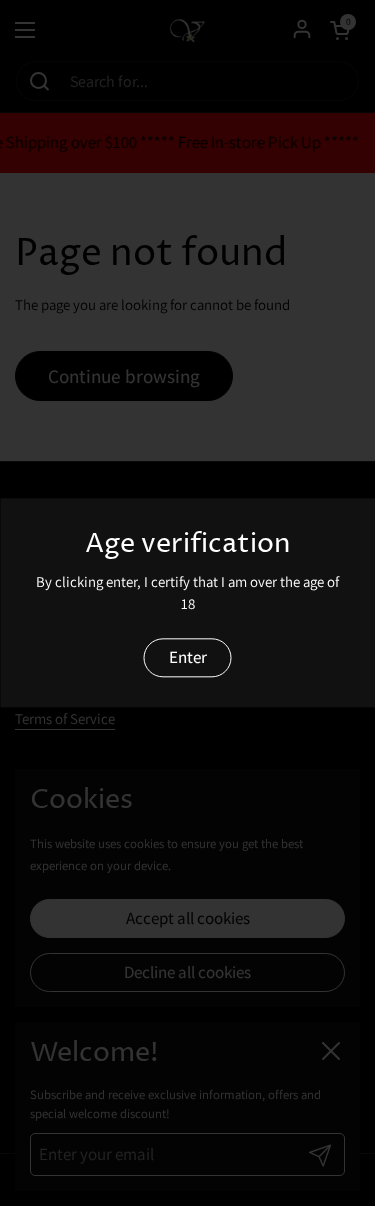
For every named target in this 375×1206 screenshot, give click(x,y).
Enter (188, 657)
